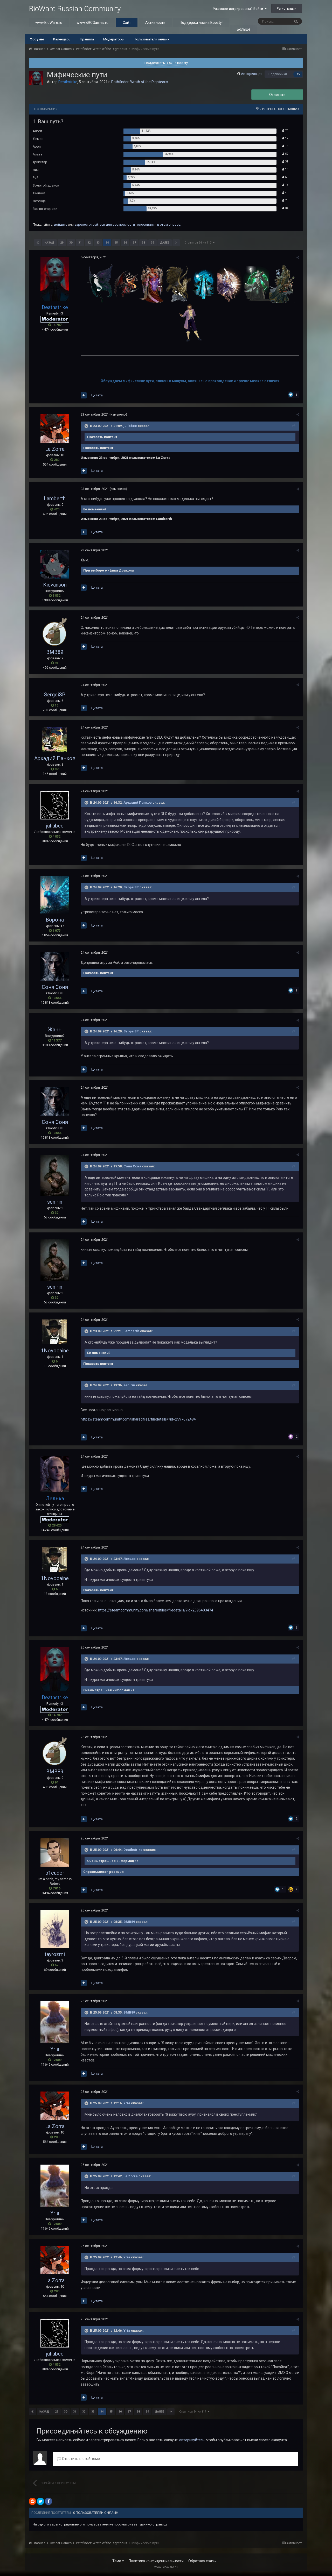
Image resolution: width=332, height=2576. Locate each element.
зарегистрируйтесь (90, 224)
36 (125, 243)
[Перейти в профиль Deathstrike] (36, 78)
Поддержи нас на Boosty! (201, 23)
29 (62, 243)
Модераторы (114, 39)
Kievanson (55, 585)
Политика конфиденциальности (156, 2561)
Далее (165, 243)
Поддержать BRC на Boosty (166, 63)
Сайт (127, 23)
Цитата (97, 395)
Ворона (55, 920)
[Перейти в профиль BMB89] (55, 632)
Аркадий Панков (55, 758)
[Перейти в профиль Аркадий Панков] (55, 740)
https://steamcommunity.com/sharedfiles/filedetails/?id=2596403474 (156, 1610)
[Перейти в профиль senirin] (55, 1175)
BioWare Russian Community (75, 9)
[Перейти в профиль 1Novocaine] (55, 1332)
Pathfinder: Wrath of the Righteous (140, 82)
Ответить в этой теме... (82, 2459)
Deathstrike (133, 1850)
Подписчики (278, 74)
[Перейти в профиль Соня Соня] (55, 967)
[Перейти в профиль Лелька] (55, 1474)
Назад (49, 243)
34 (286, 208)
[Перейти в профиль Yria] (55, 2022)
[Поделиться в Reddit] (32, 2501)
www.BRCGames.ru (92, 23)
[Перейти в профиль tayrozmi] (55, 1929)
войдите (61, 224)
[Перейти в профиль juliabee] (55, 805)
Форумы (37, 39)
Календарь (62, 39)
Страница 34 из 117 (199, 243)
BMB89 (55, 652)
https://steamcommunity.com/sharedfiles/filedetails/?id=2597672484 (138, 1419)
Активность (155, 23)
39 (153, 243)
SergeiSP (55, 695)
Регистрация (287, 8)
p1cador (55, 1873)
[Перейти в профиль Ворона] (55, 895)
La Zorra (55, 449)
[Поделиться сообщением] (298, 257)
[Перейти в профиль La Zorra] (55, 429)
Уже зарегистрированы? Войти (239, 9)
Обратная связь (202, 2561)
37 (134, 243)
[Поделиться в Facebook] (49, 2501)
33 (98, 243)
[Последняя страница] (176, 243)
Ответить (277, 95)
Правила (87, 39)
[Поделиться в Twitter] (40, 2501)
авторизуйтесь (192, 2440)
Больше (244, 29)
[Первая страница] (38, 243)
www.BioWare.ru (49, 23)
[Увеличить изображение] (100, 283)
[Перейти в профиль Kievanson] (55, 564)
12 (286, 138)
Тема (117, 2561)
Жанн (55, 1030)
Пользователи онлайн (152, 39)
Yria (55, 2049)
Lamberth (55, 498)
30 (71, 243)
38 (143, 243)
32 (89, 243)
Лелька (130, 1559)
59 (286, 154)
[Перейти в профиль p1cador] (55, 1852)
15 (298, 74)
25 (286, 130)
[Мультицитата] (84, 395)
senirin (55, 1202)
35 (116, 243)
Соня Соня (55, 987)
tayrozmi (55, 1954)
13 (286, 169)
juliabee (130, 426)
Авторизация (252, 74)
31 (286, 162)
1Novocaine (55, 1351)
